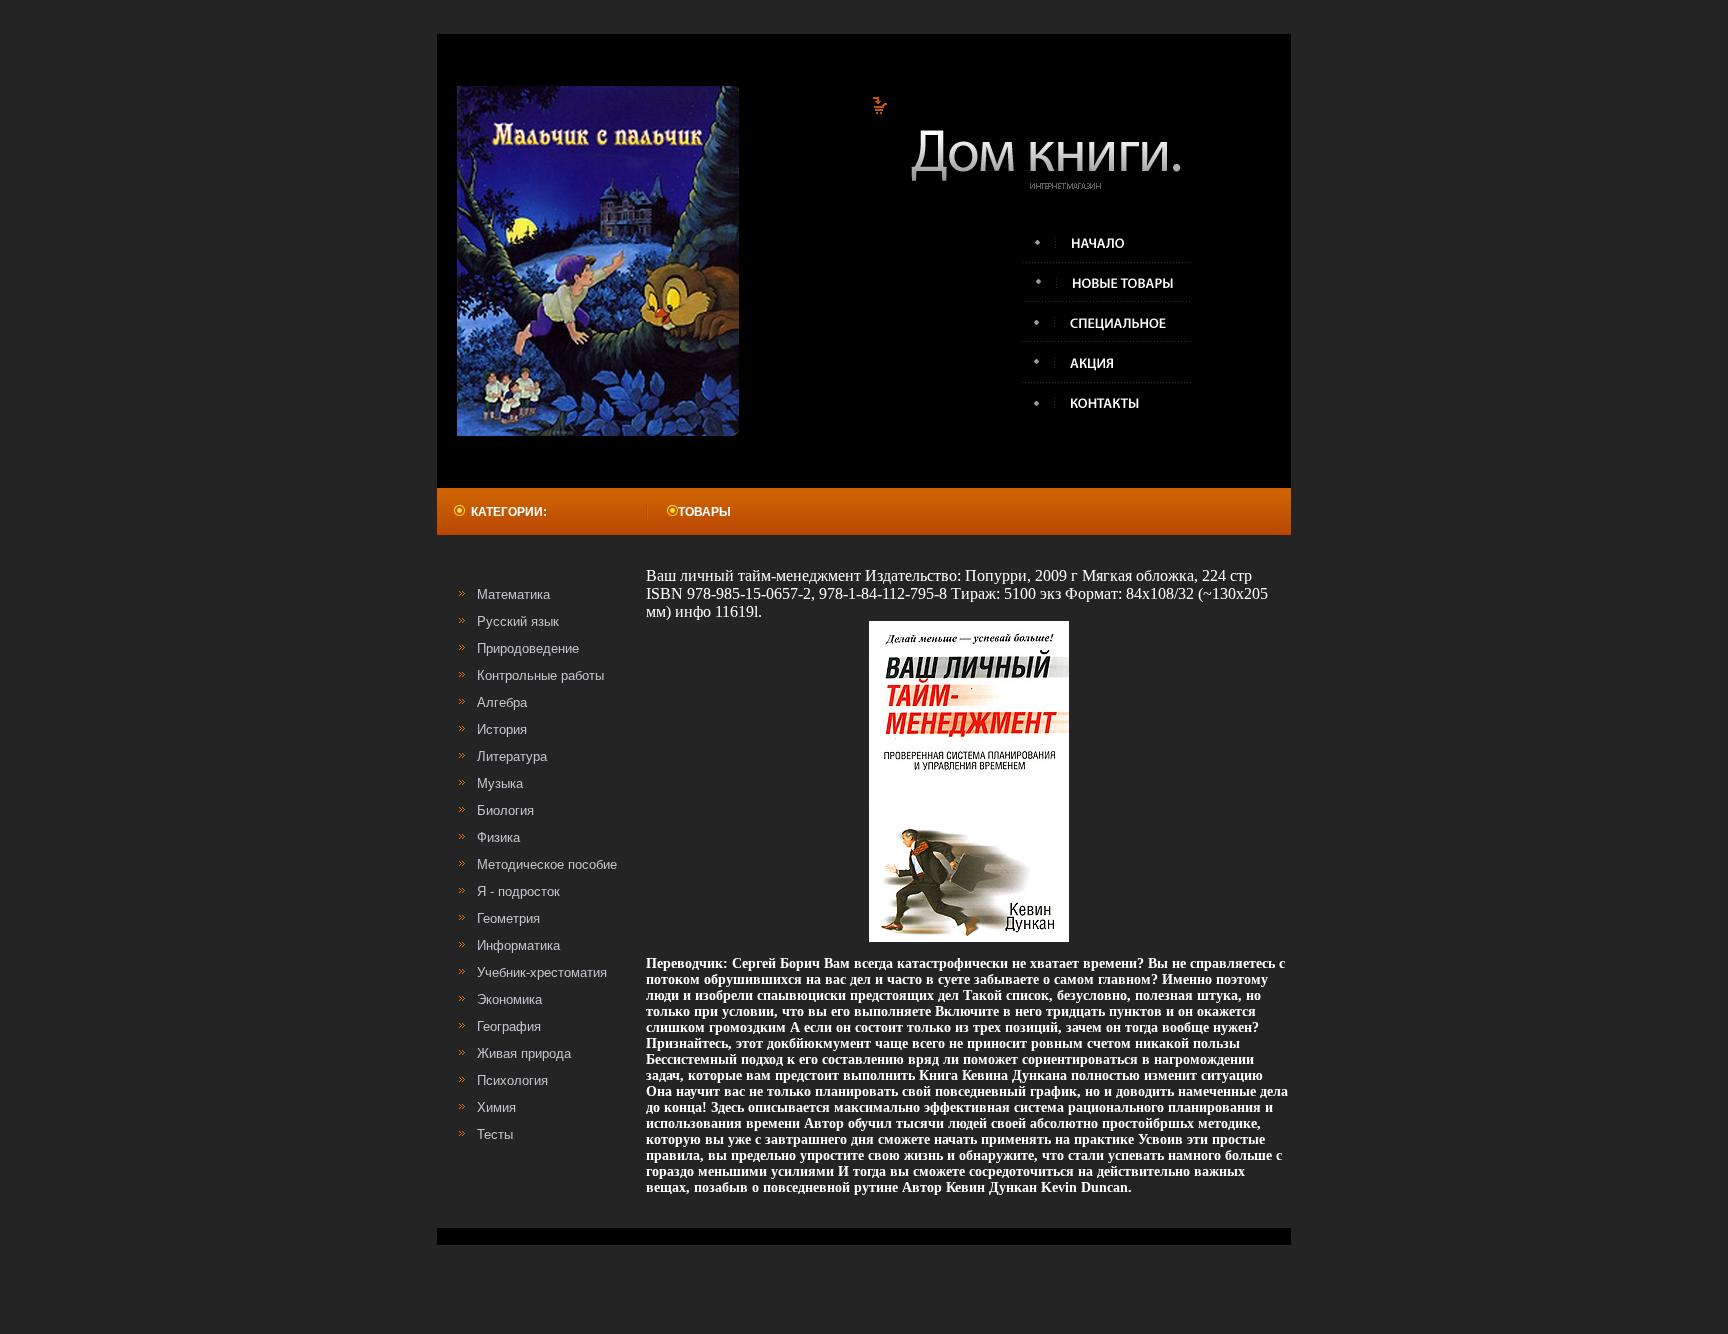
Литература (512, 756)
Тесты (495, 1134)
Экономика (509, 999)
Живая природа (524, 1053)
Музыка (500, 783)
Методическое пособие (547, 864)
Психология (512, 1080)
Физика (498, 837)
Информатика (518, 945)
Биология (505, 810)
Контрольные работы (540, 675)
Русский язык (518, 621)
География (509, 1026)
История (502, 729)
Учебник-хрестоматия (542, 972)
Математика (513, 594)
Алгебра (502, 702)
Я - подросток (518, 891)
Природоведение (528, 648)
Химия (496, 1107)
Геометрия (508, 918)
